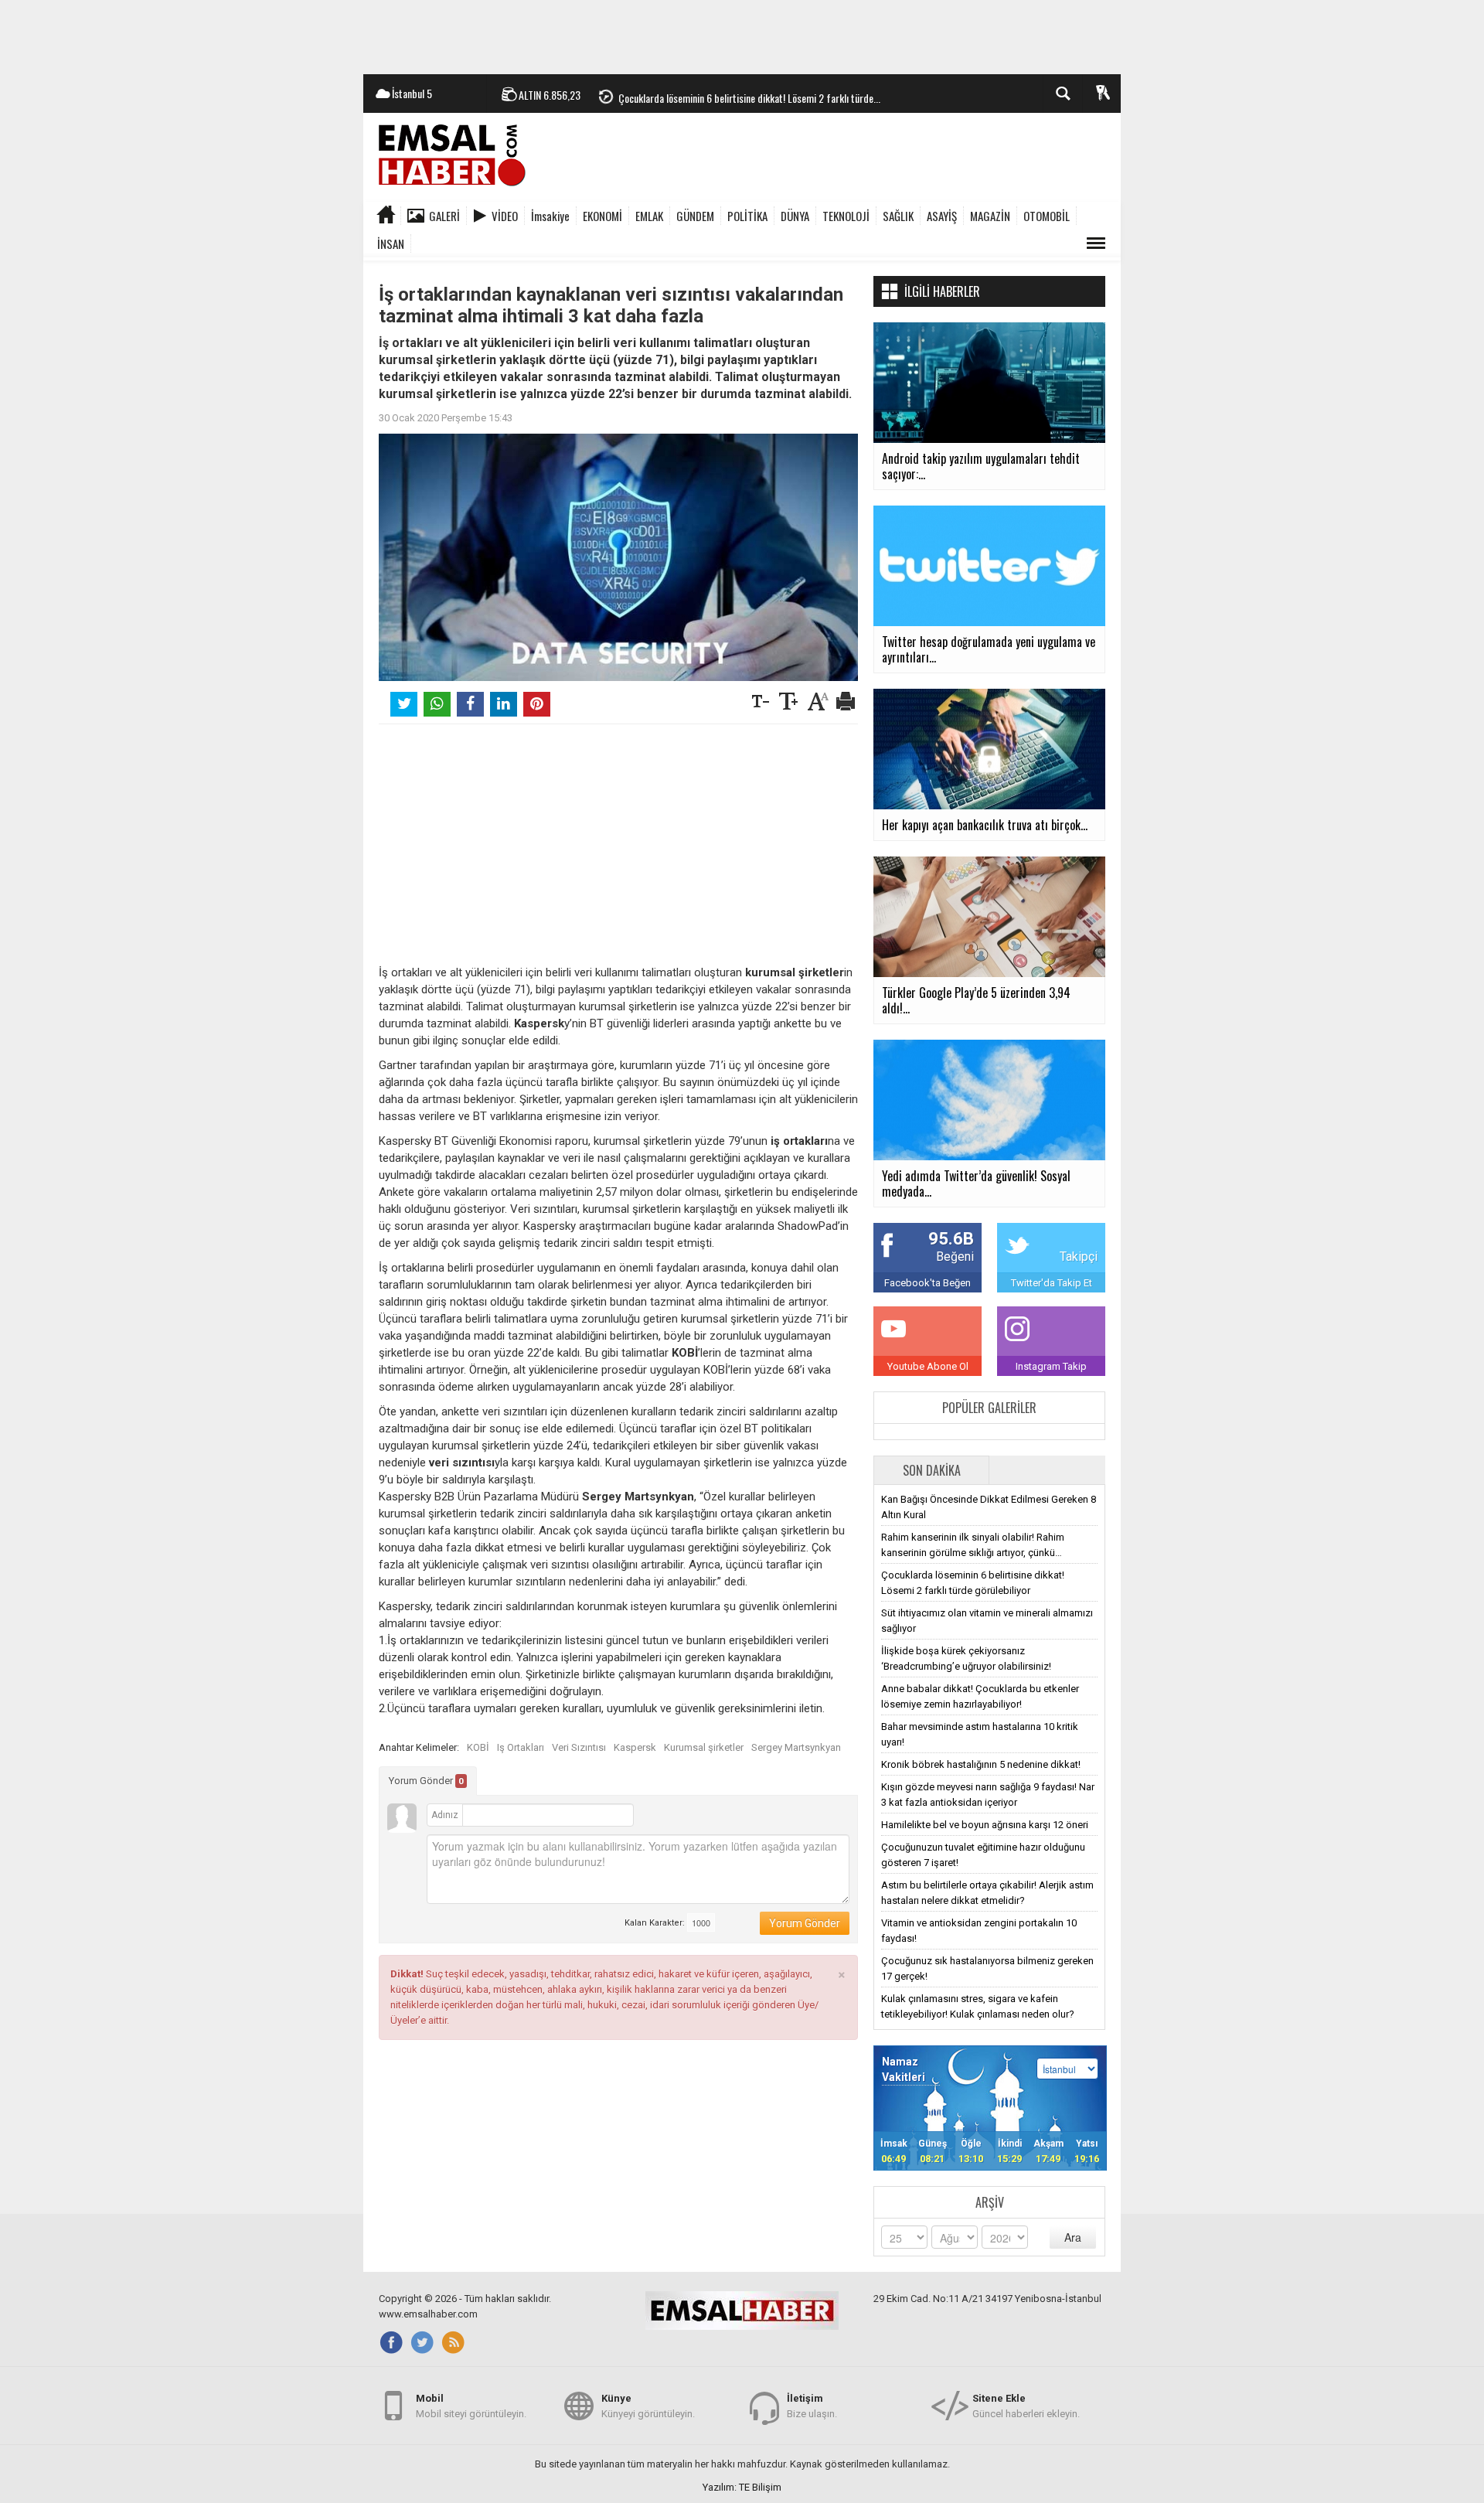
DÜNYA (795, 216)
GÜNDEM (695, 216)
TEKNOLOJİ (846, 216)
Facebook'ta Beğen (927, 1283)
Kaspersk (635, 1747)
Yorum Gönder (426, 1781)
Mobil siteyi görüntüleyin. (471, 2406)
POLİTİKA (747, 216)
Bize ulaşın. (812, 2406)
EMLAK (649, 216)
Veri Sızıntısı (579, 1747)
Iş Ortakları (521, 1747)
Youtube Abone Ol (928, 1366)
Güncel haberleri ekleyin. (1026, 2406)
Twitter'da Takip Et (1052, 1283)
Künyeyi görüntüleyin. (648, 2406)
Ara (1073, 2237)
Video (505, 216)
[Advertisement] (742, 35)
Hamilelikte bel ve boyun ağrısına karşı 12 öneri (985, 1825)
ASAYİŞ (942, 216)
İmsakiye (550, 216)
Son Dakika (932, 1470)
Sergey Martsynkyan (796, 1747)
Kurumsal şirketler (704, 1747)
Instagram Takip (1051, 1366)
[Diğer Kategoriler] (1096, 243)
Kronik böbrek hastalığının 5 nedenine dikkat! (981, 1764)
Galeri (444, 216)
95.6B (951, 1239)
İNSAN (391, 243)
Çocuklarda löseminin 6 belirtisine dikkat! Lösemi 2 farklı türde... (749, 94)
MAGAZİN (990, 216)
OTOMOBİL (1047, 216)
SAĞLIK (898, 216)
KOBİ (478, 1747)
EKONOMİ (602, 216)
